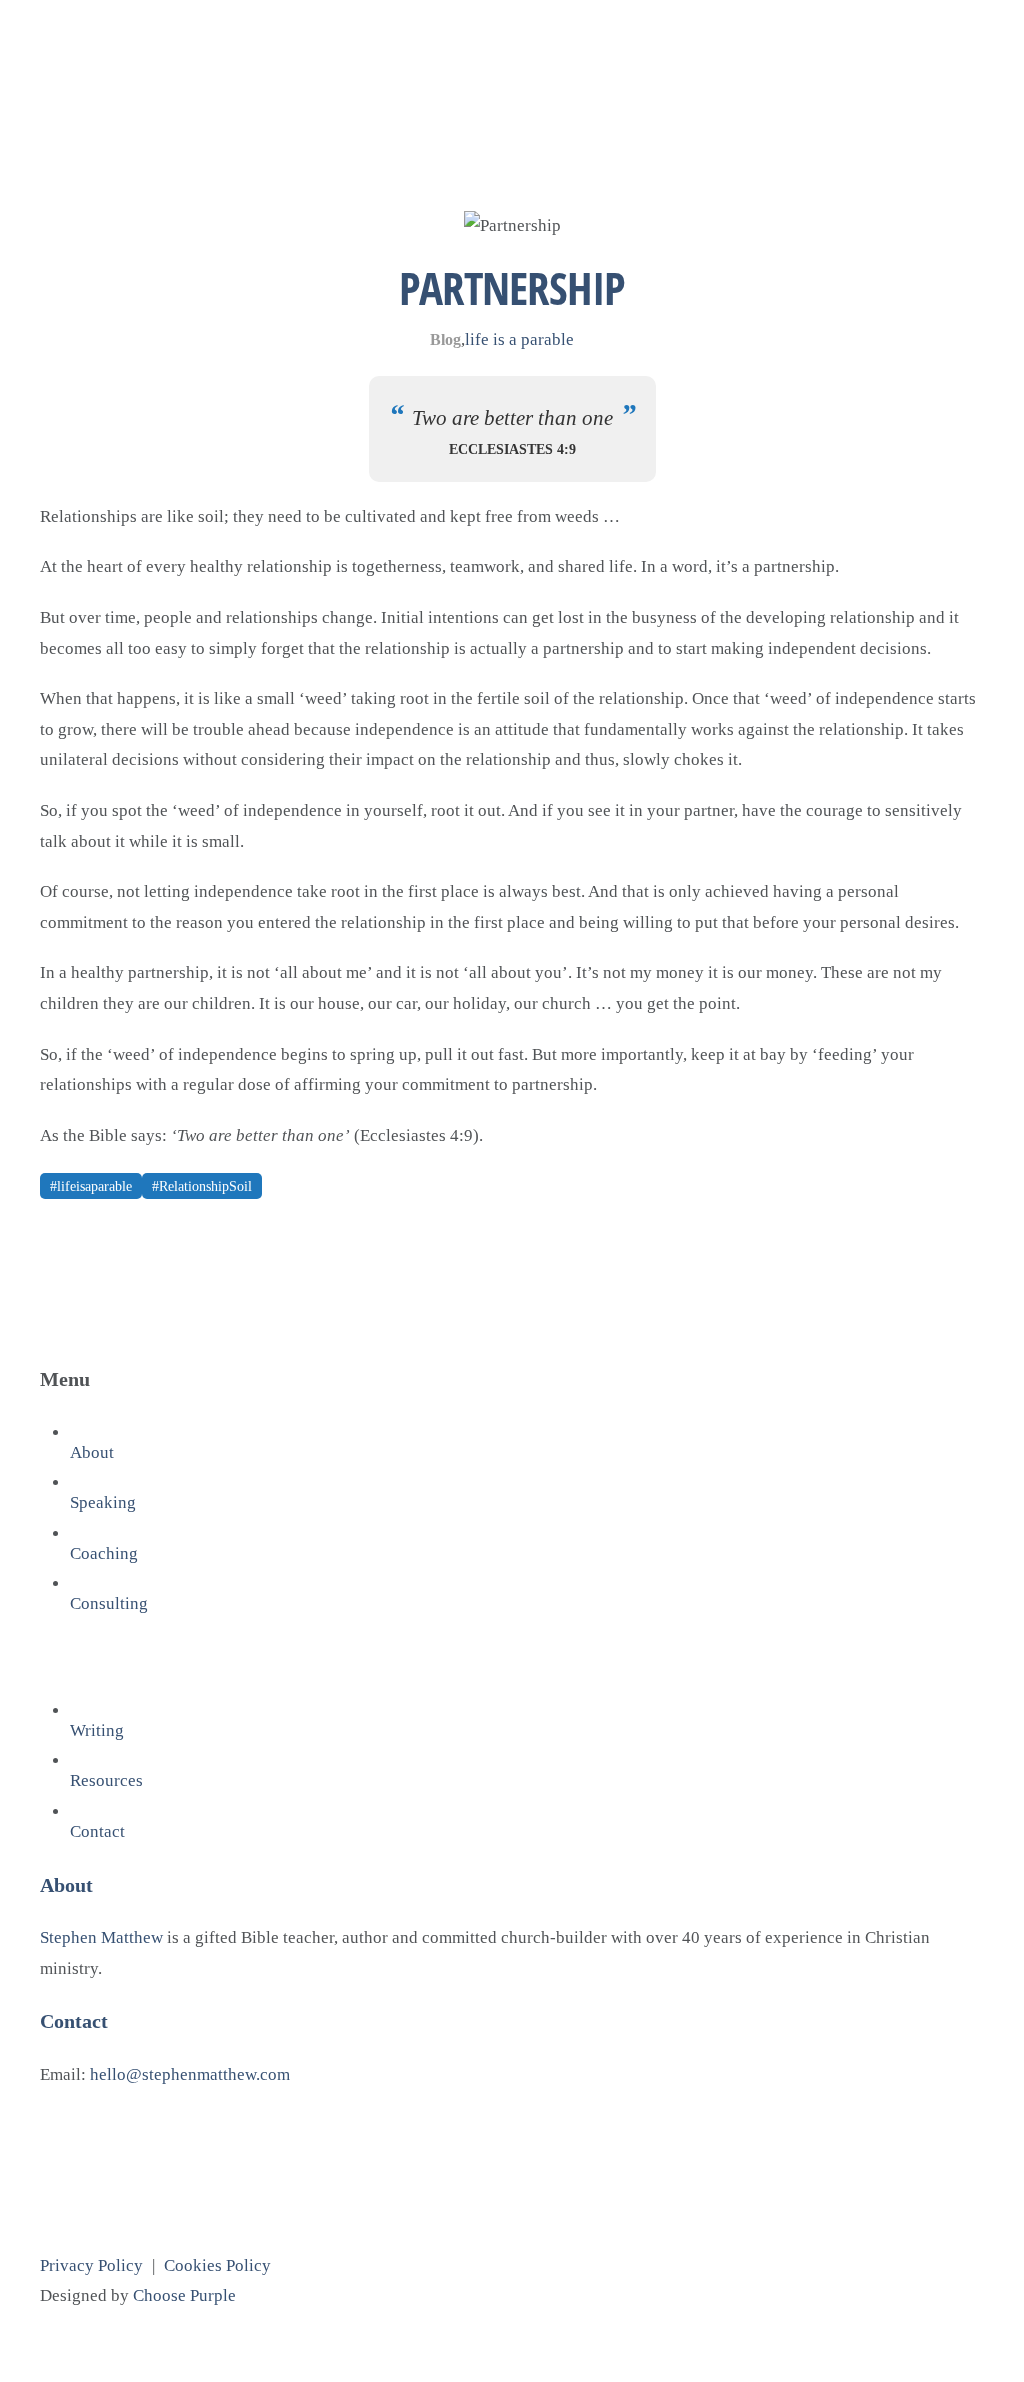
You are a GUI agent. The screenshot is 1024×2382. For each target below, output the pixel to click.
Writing (97, 1730)
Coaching (104, 1553)
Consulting (109, 1603)
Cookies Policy (217, 2265)
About (92, 1452)
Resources (106, 1780)
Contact (97, 1831)
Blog (445, 339)
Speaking (103, 1502)
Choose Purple (184, 2295)
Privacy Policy (91, 2265)
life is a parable (519, 339)
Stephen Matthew (101, 1937)
